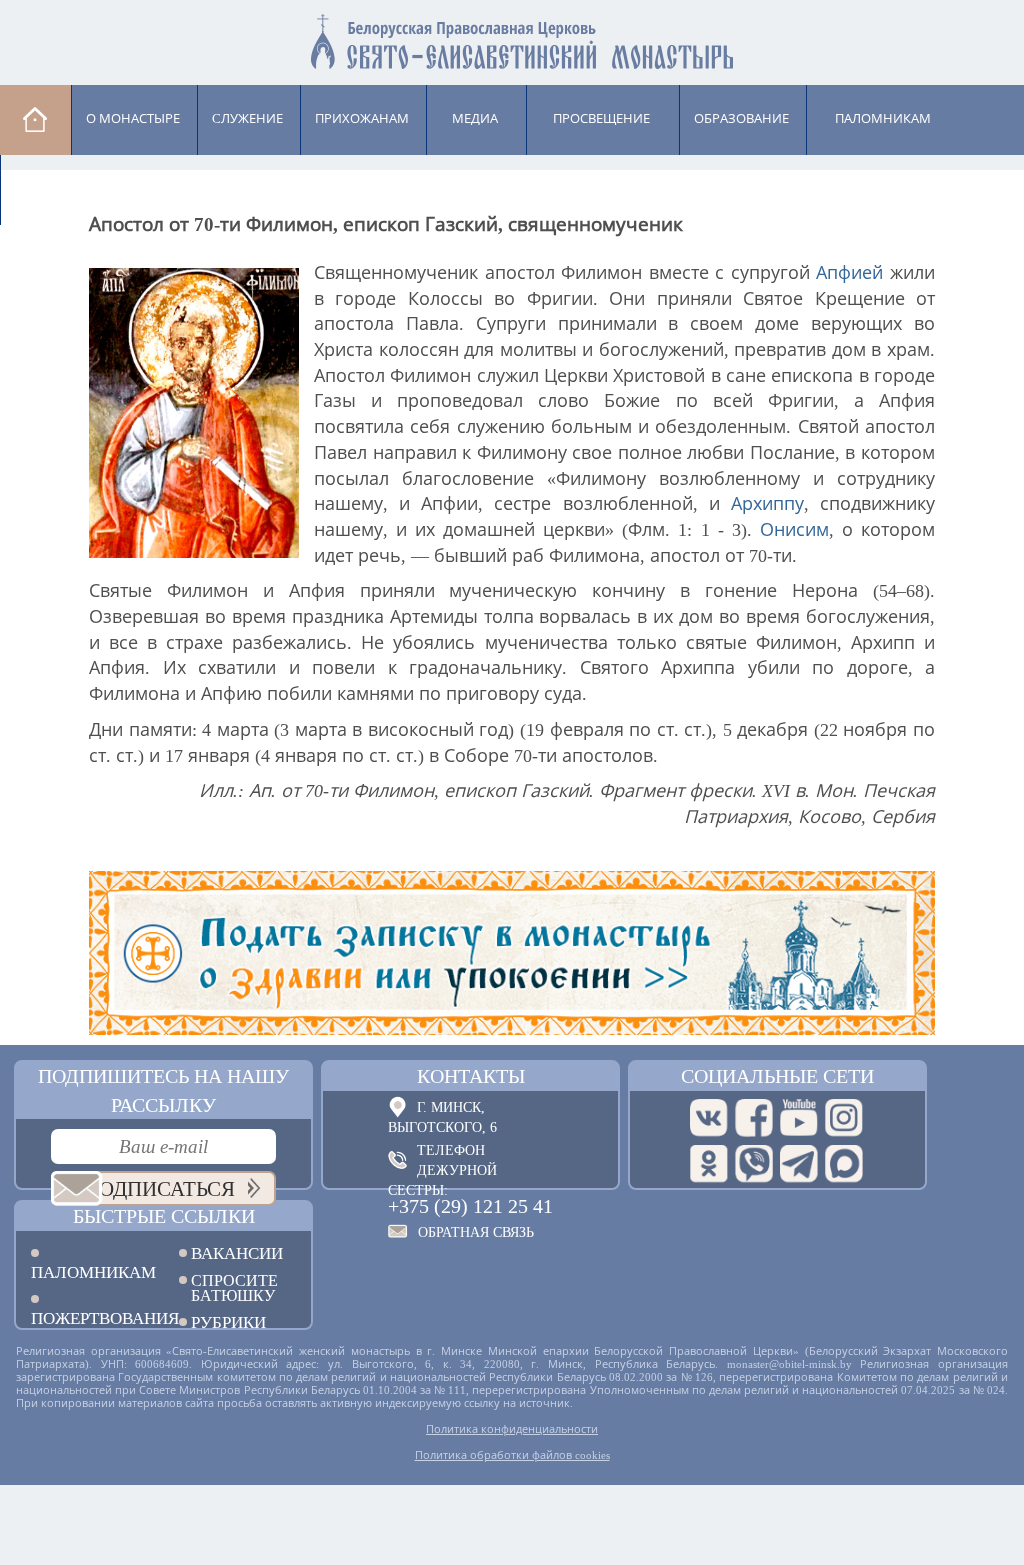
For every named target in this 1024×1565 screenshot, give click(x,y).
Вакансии (237, 1253)
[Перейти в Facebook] (754, 1118)
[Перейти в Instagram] (844, 1118)
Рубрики (228, 1322)
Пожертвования (90, 1317)
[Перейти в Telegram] (799, 1164)
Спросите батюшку (234, 1288)
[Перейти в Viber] (754, 1164)
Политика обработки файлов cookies (512, 1455)
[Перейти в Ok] (709, 1164)
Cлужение (247, 118)
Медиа (475, 118)
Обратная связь (476, 1232)
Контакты (471, 1076)
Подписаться (159, 1189)
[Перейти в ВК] (709, 1118)
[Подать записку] (512, 953)
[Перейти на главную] (512, 37)
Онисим (794, 530)
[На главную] (35, 119)
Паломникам (90, 1271)
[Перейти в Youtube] (799, 1118)
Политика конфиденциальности (512, 1429)
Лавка (51, 188)
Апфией (849, 273)
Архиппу (767, 504)
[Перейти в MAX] (844, 1164)
